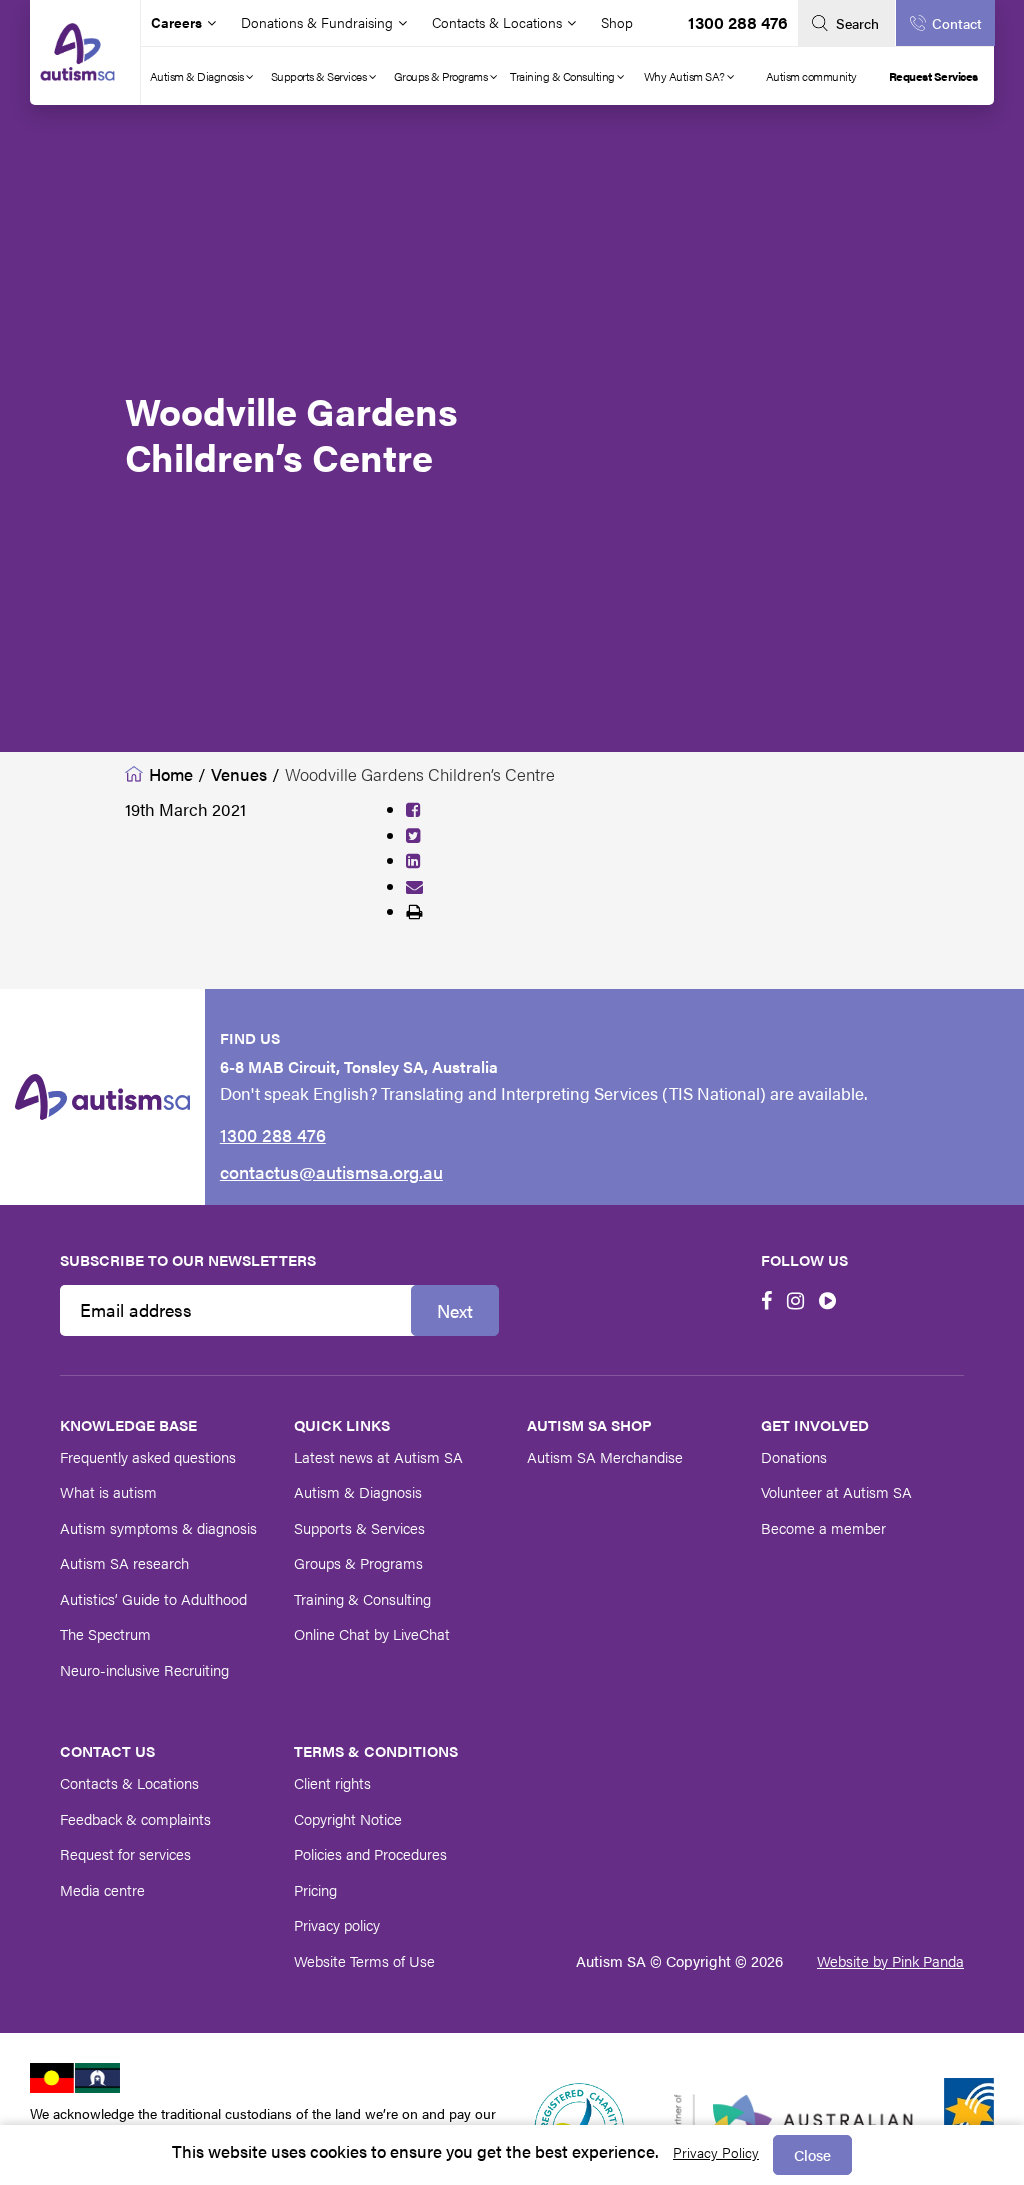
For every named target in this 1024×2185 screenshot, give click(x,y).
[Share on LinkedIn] (413, 860)
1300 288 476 (738, 22)
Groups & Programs (442, 76)
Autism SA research (124, 1562)
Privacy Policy (716, 2152)
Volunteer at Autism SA (836, 1491)
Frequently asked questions (148, 1456)
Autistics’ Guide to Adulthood (153, 1598)
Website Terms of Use (364, 1960)
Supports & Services (320, 76)
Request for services (125, 1853)
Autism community (811, 76)
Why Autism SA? (686, 76)
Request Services (933, 76)
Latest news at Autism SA (378, 1456)
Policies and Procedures (370, 1853)
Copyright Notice (348, 1818)
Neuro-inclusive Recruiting (144, 1669)
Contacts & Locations (129, 1782)
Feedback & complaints (135, 1818)
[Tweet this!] (413, 835)
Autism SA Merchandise (605, 1456)
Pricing (315, 1889)
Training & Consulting (563, 76)
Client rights (332, 1782)
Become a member (823, 1527)
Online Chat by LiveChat (372, 1633)
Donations (794, 1456)
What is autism (108, 1491)
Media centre (102, 1889)
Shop (617, 22)
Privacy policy (337, 1924)
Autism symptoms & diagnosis (158, 1527)
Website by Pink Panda (890, 1960)
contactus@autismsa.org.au (331, 1171)
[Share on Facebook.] (413, 809)
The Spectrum (105, 1633)
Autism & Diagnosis (198, 76)
